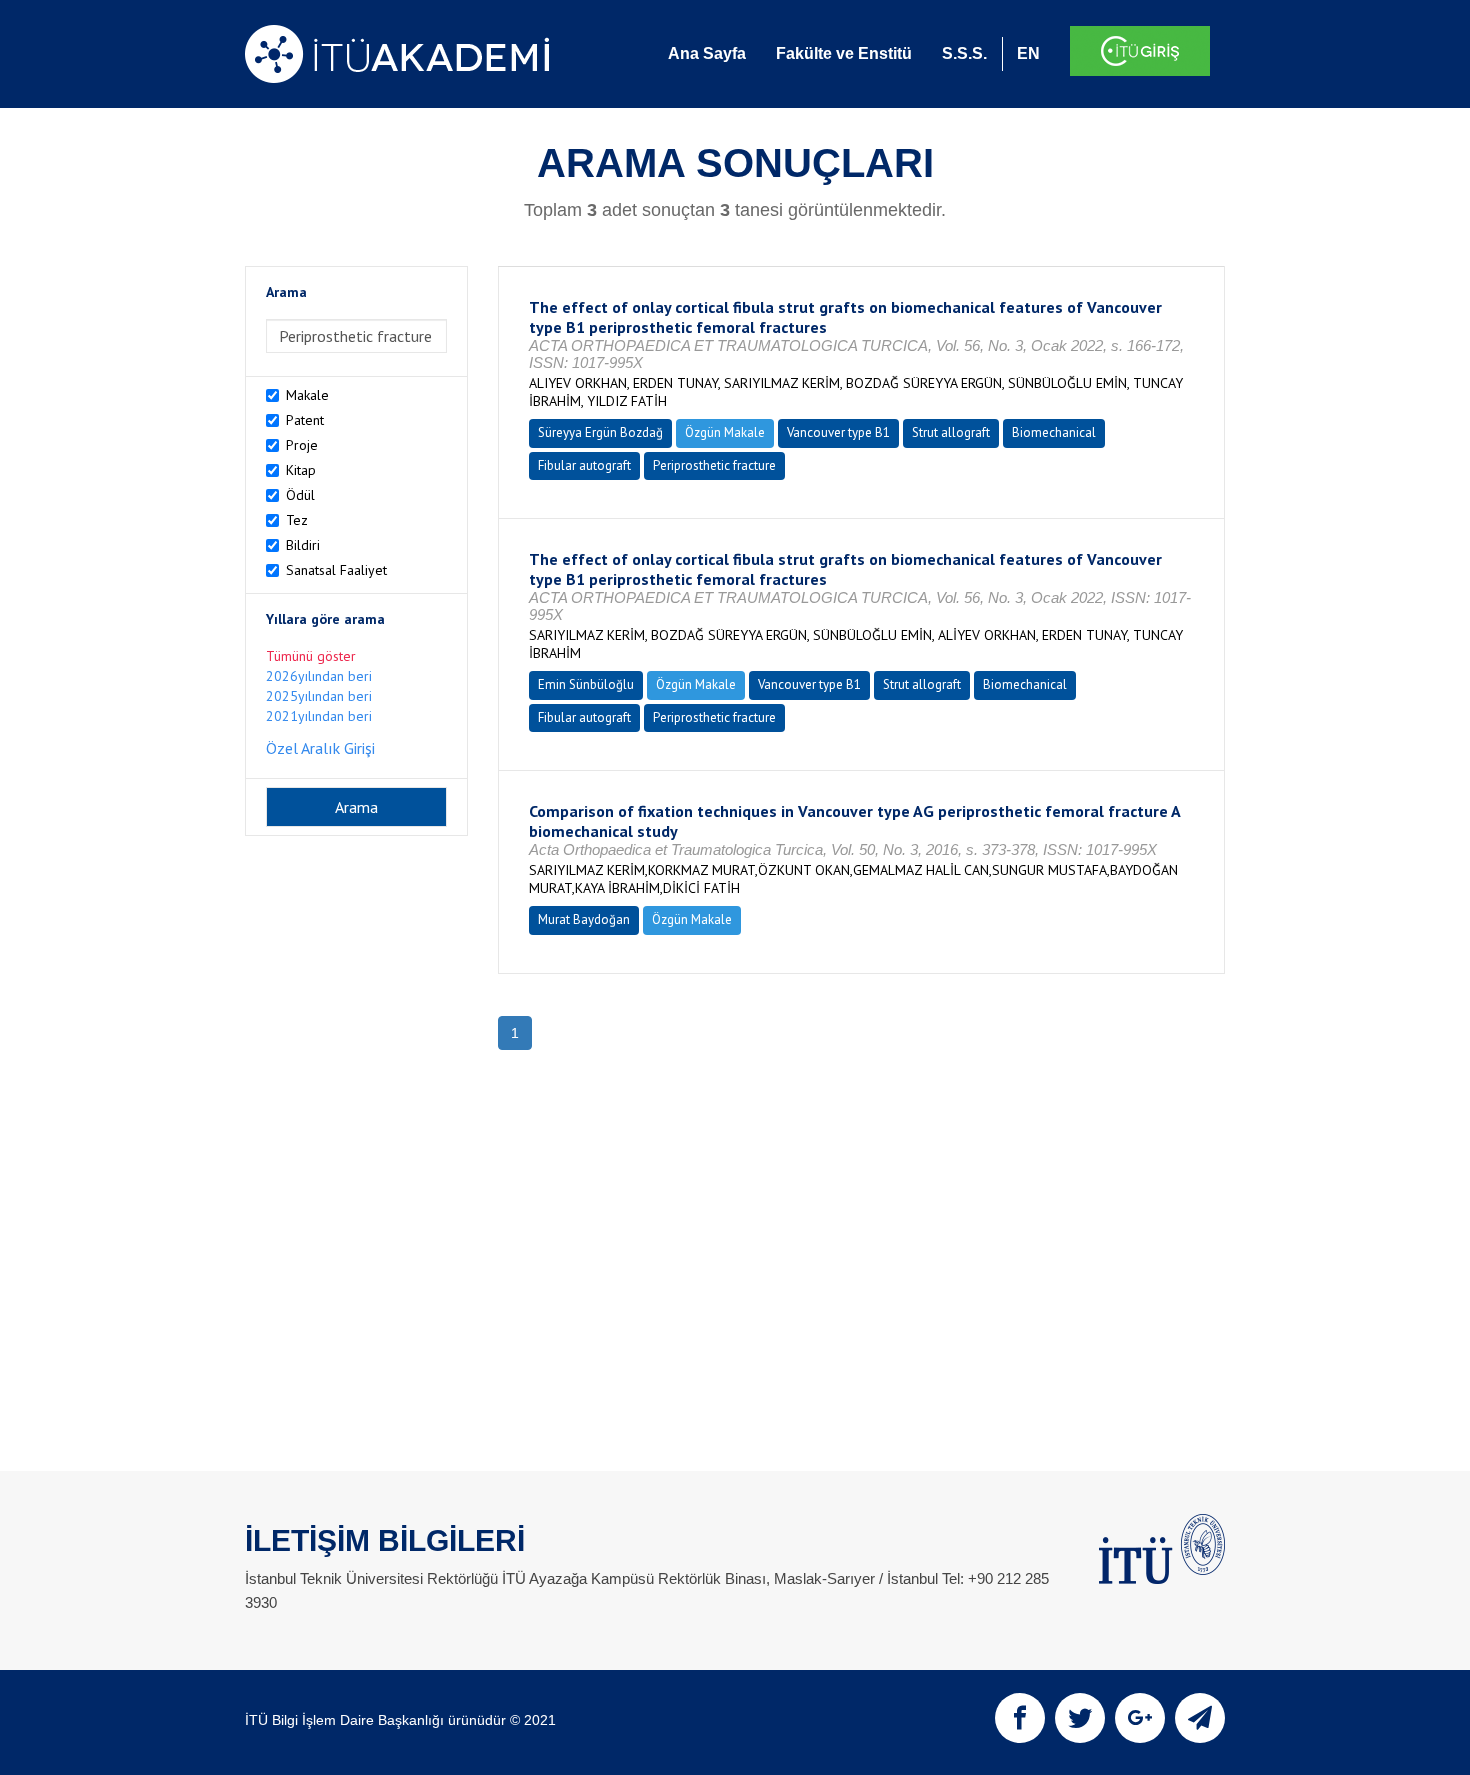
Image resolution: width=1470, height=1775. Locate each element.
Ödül (300, 495)
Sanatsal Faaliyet (336, 570)
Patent (305, 420)
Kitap (301, 470)
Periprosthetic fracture (714, 465)
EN (1028, 53)
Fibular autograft (584, 465)
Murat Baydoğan (584, 919)
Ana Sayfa (707, 53)
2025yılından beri (319, 696)
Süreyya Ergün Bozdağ (600, 432)
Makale (307, 395)
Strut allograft (951, 432)
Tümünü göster (311, 656)
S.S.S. (964, 53)
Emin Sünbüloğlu (586, 684)
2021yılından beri (319, 716)
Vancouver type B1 (838, 432)
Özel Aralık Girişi (320, 748)
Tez (297, 520)
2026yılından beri (319, 676)
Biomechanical (1054, 432)
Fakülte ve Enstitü (844, 53)
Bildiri (303, 545)
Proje (302, 445)
